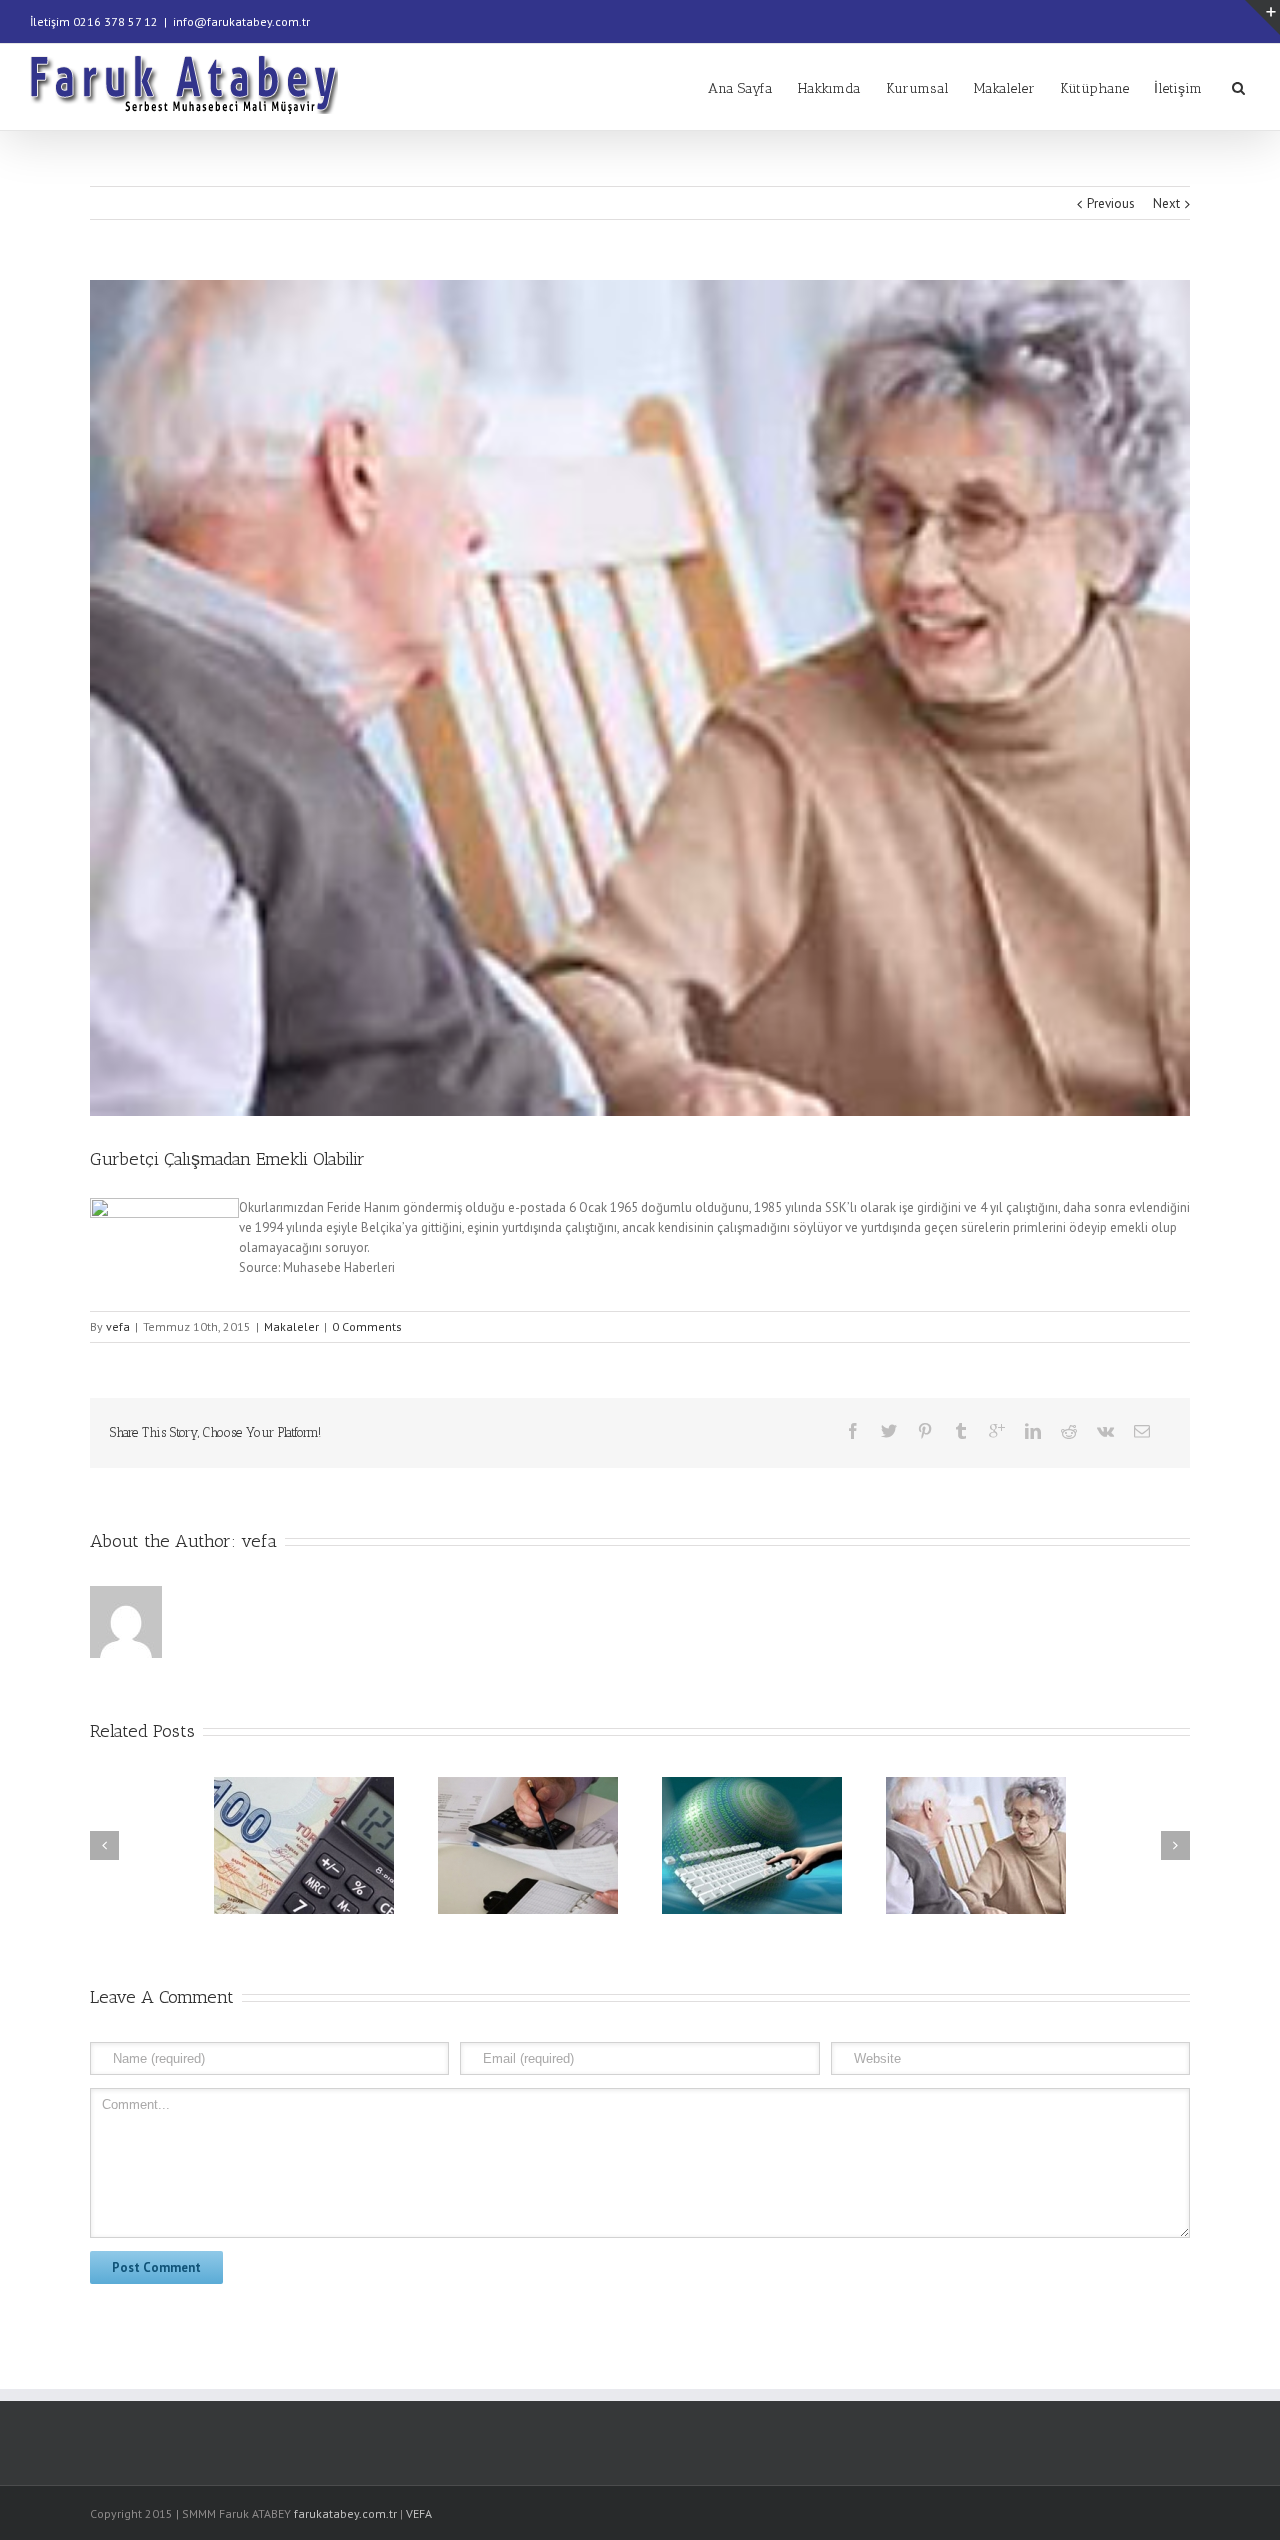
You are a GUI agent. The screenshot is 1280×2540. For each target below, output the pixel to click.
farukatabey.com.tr (345, 2513)
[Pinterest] (925, 1431)
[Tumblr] (961, 1431)
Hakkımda (829, 88)
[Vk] (1105, 1431)
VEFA (419, 2513)
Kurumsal (917, 88)
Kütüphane (1094, 88)
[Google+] (997, 1431)
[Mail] (1142, 1431)
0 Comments (367, 1326)
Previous (1111, 203)
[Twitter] (889, 1431)
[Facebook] (853, 1431)
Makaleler (1004, 88)
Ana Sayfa (740, 88)
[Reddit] (1069, 1431)
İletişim (1178, 88)
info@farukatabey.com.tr (241, 21)
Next (1166, 203)
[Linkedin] (1033, 1431)
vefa (118, 1326)
